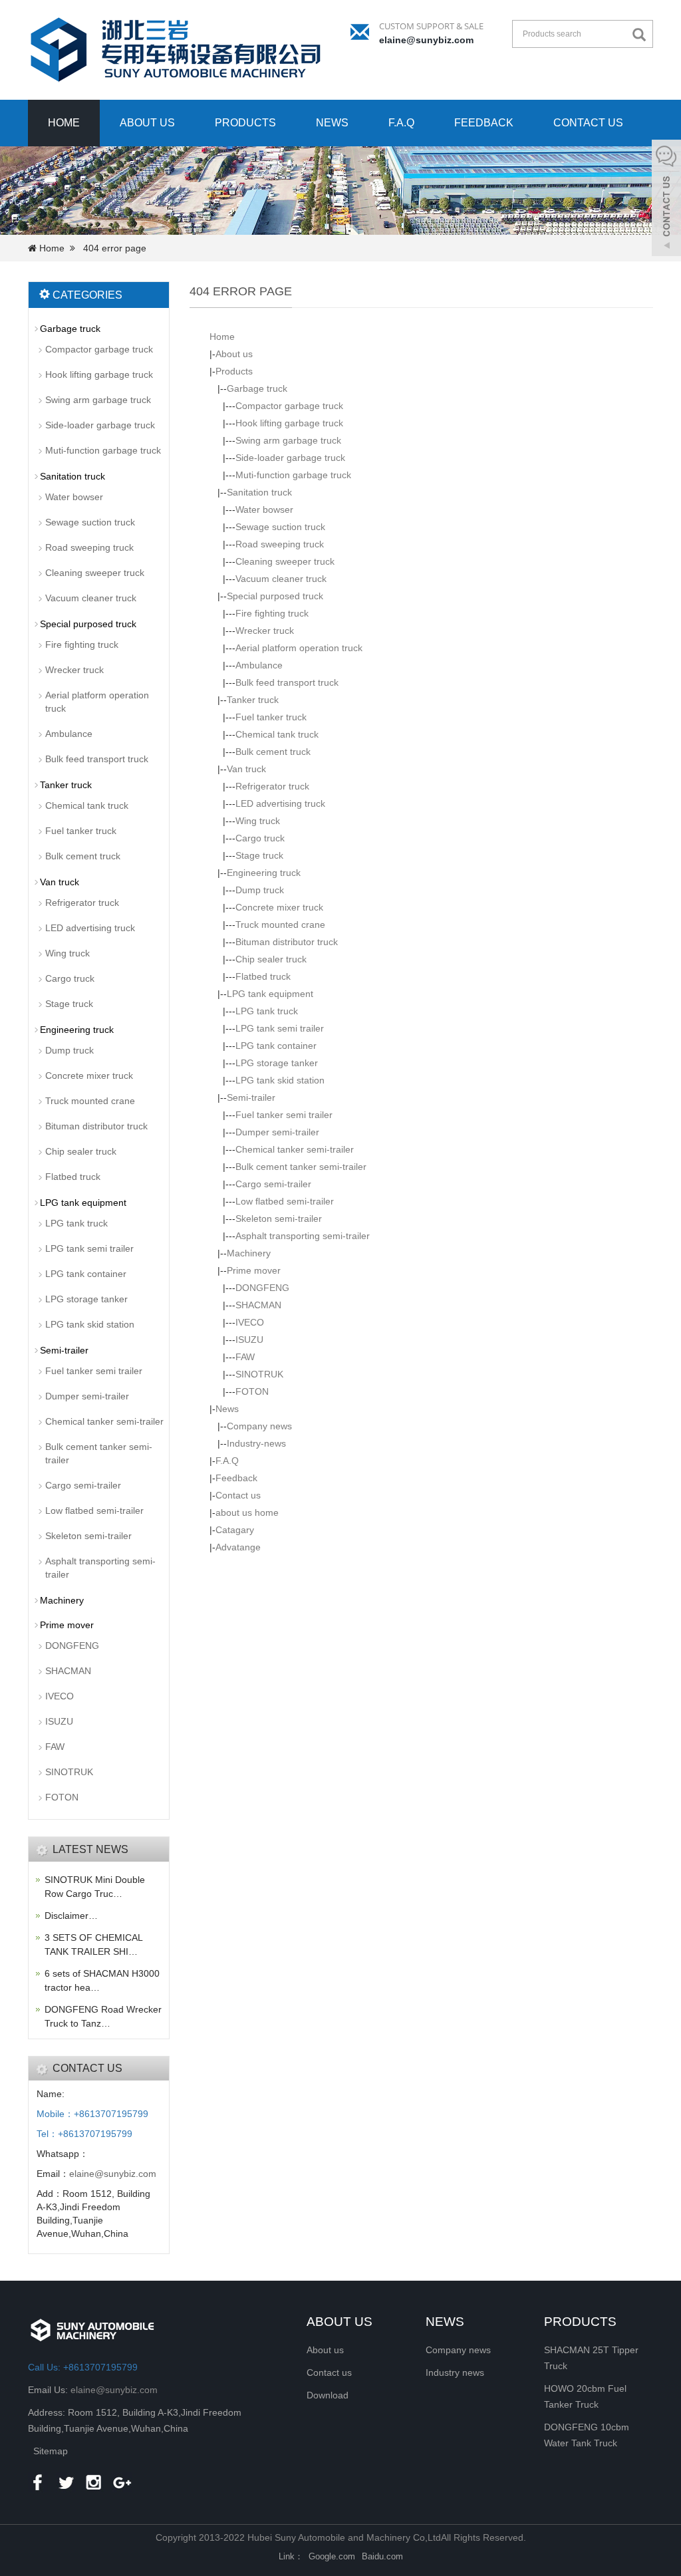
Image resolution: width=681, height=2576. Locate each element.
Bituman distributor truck (287, 942)
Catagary (235, 1530)
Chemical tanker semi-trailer (295, 1149)
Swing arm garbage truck (288, 440)
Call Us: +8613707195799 (83, 2367)
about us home (247, 1512)
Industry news (455, 2372)
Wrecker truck (265, 631)
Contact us (588, 123)
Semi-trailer (251, 1097)
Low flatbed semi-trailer (285, 1201)
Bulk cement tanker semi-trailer (301, 1167)
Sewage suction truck (280, 527)
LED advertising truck (280, 803)
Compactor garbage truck (289, 406)
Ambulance (259, 665)
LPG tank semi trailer (280, 1028)
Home (64, 123)
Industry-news (256, 1443)
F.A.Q (401, 123)
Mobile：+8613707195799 (92, 2114)
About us (147, 123)
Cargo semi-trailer (273, 1184)
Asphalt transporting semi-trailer (303, 1236)
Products (245, 123)
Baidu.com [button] (382, 2556)
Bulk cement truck (273, 752)
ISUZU (249, 1340)
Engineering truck (264, 873)
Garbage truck (257, 388)
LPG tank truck (267, 1011)
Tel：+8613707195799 (84, 2134)
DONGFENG (262, 1288)
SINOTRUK (259, 1374)
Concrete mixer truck (279, 907)
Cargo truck (260, 838)
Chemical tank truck (277, 734)
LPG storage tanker (277, 1063)
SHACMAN (258, 1305)
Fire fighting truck (272, 613)
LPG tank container (276, 1046)
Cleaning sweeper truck (285, 561)
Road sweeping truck (280, 544)
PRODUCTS (580, 2322)
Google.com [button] (332, 2556)
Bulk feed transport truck (287, 682)
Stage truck (259, 855)
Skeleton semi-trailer (279, 1218)
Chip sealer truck (271, 959)
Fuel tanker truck (271, 717)
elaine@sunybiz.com (426, 40)
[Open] (666, 200)
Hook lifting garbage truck (289, 423)
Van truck (246, 769)
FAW (245, 1357)
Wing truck (258, 821)
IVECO (250, 1322)
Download (328, 2395)
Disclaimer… (71, 1916)
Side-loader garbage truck (290, 458)
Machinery (249, 1253)
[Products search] (642, 35)
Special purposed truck (275, 596)
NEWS (445, 2322)
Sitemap (51, 2451)
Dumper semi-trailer (277, 1132)
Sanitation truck (259, 492)
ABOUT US (340, 2322)
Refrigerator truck (272, 786)
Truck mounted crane (280, 925)
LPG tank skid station (280, 1080)
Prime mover (254, 1270)
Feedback (484, 123)
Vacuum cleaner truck (281, 579)
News (332, 123)
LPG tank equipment (270, 994)
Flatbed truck (263, 976)
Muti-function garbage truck (293, 475)
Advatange (238, 1547)
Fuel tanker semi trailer (284, 1115)
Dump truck (260, 890)
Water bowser (264, 509)
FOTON (252, 1391)
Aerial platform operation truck (299, 648)
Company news (259, 1426)
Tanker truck (253, 700)
